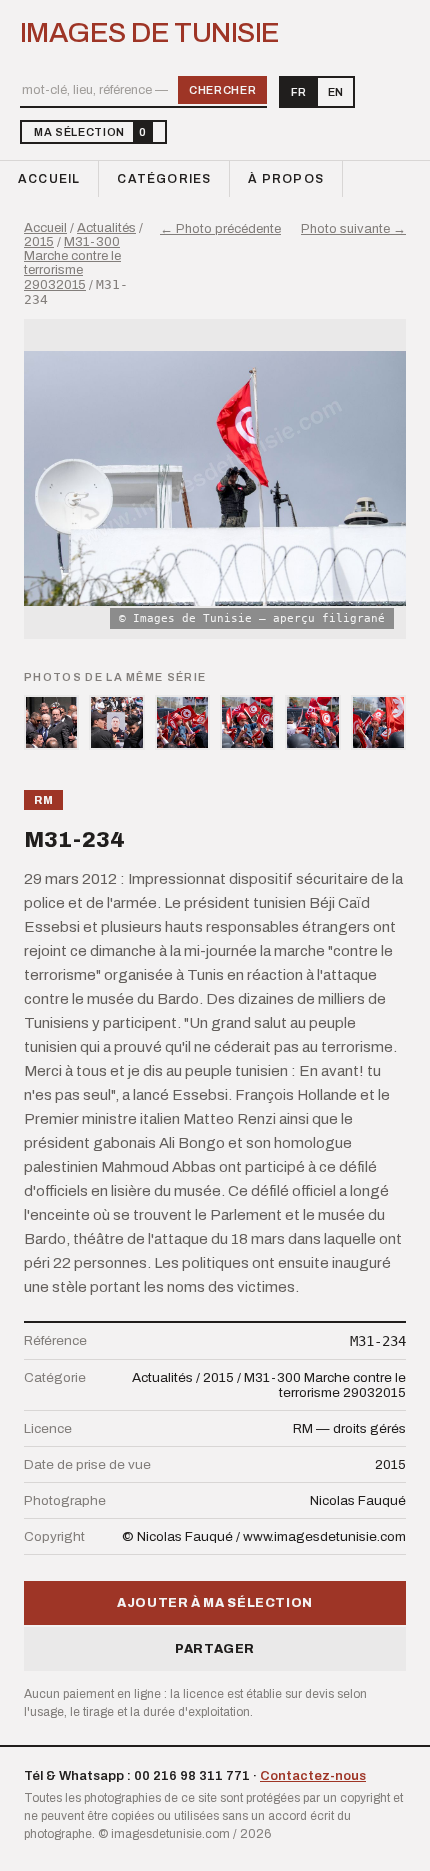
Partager (215, 1649)
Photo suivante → (353, 229)
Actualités (106, 228)
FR (298, 92)
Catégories (164, 179)
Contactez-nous (313, 1776)
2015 (39, 242)
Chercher (222, 90)
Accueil (49, 179)
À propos (286, 179)
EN (335, 92)
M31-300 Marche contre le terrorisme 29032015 (72, 263)
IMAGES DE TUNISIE (149, 33)
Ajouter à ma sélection (215, 1603)
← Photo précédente (220, 229)
